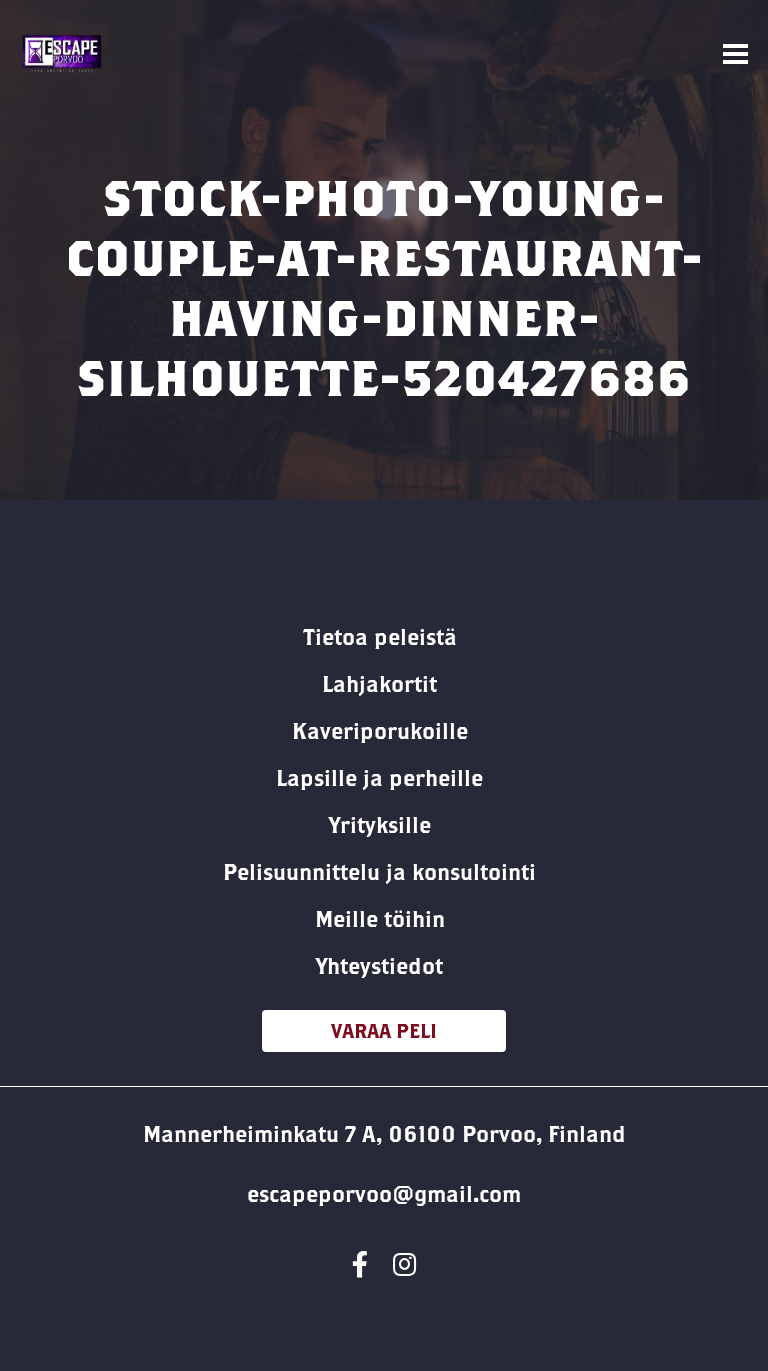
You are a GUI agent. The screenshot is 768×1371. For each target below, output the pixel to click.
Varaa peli (384, 1030)
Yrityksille (380, 825)
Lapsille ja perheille (379, 778)
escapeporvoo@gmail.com (384, 1194)
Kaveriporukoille (380, 731)
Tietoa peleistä (380, 637)
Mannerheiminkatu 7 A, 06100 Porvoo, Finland (384, 1134)
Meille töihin (380, 919)
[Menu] (735, 54)
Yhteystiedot (379, 966)
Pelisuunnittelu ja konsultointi (379, 872)
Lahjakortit (379, 684)
